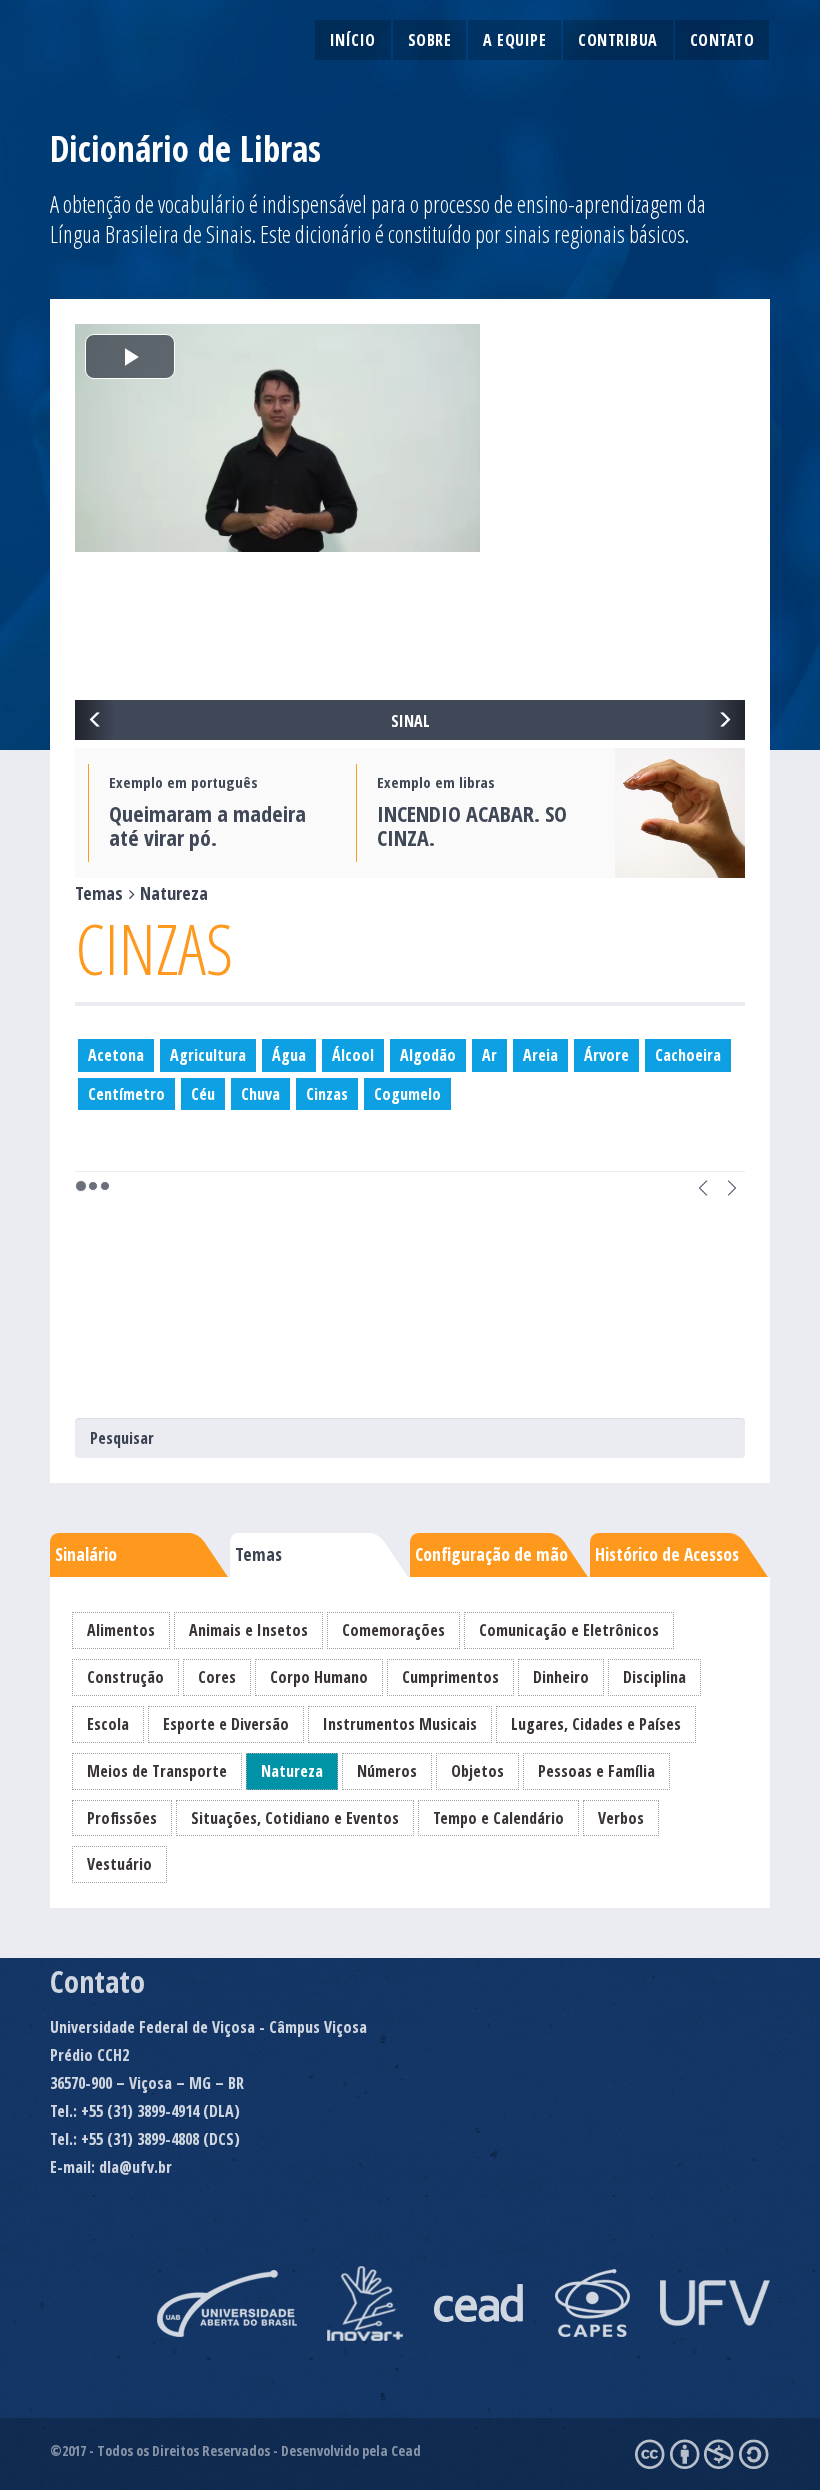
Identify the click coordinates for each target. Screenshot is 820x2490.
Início (353, 40)
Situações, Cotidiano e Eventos (295, 1818)
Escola (108, 1724)
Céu (203, 1094)
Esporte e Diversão (226, 1724)
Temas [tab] (258, 1554)
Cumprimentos (450, 1677)
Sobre (430, 40)
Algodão (428, 1055)
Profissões (122, 1818)
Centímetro (126, 1094)
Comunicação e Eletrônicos (569, 1630)
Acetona (116, 1055)
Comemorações (393, 1630)
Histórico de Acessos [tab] (667, 1554)
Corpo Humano (319, 1677)
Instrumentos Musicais (400, 1724)
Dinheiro (561, 1677)
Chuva (260, 1094)
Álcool (353, 1055)
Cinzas (327, 1094)
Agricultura (208, 1055)
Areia (540, 1055)
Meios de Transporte (157, 1771)
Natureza (292, 1771)
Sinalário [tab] (86, 1554)
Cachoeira (688, 1055)
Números (387, 1771)
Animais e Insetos (248, 1630)
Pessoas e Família (596, 1771)
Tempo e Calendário (498, 1818)
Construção (125, 1677)
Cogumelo (407, 1094)
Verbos (621, 1818)
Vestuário (119, 1864)
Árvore (606, 1055)
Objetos (477, 1771)
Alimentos (121, 1630)
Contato (722, 40)
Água (289, 1055)
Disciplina (654, 1677)
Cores (217, 1677)
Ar (489, 1055)
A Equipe (514, 40)
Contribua (618, 40)
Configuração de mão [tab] (491, 1554)
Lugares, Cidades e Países (596, 1724)
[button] (95, 720)
